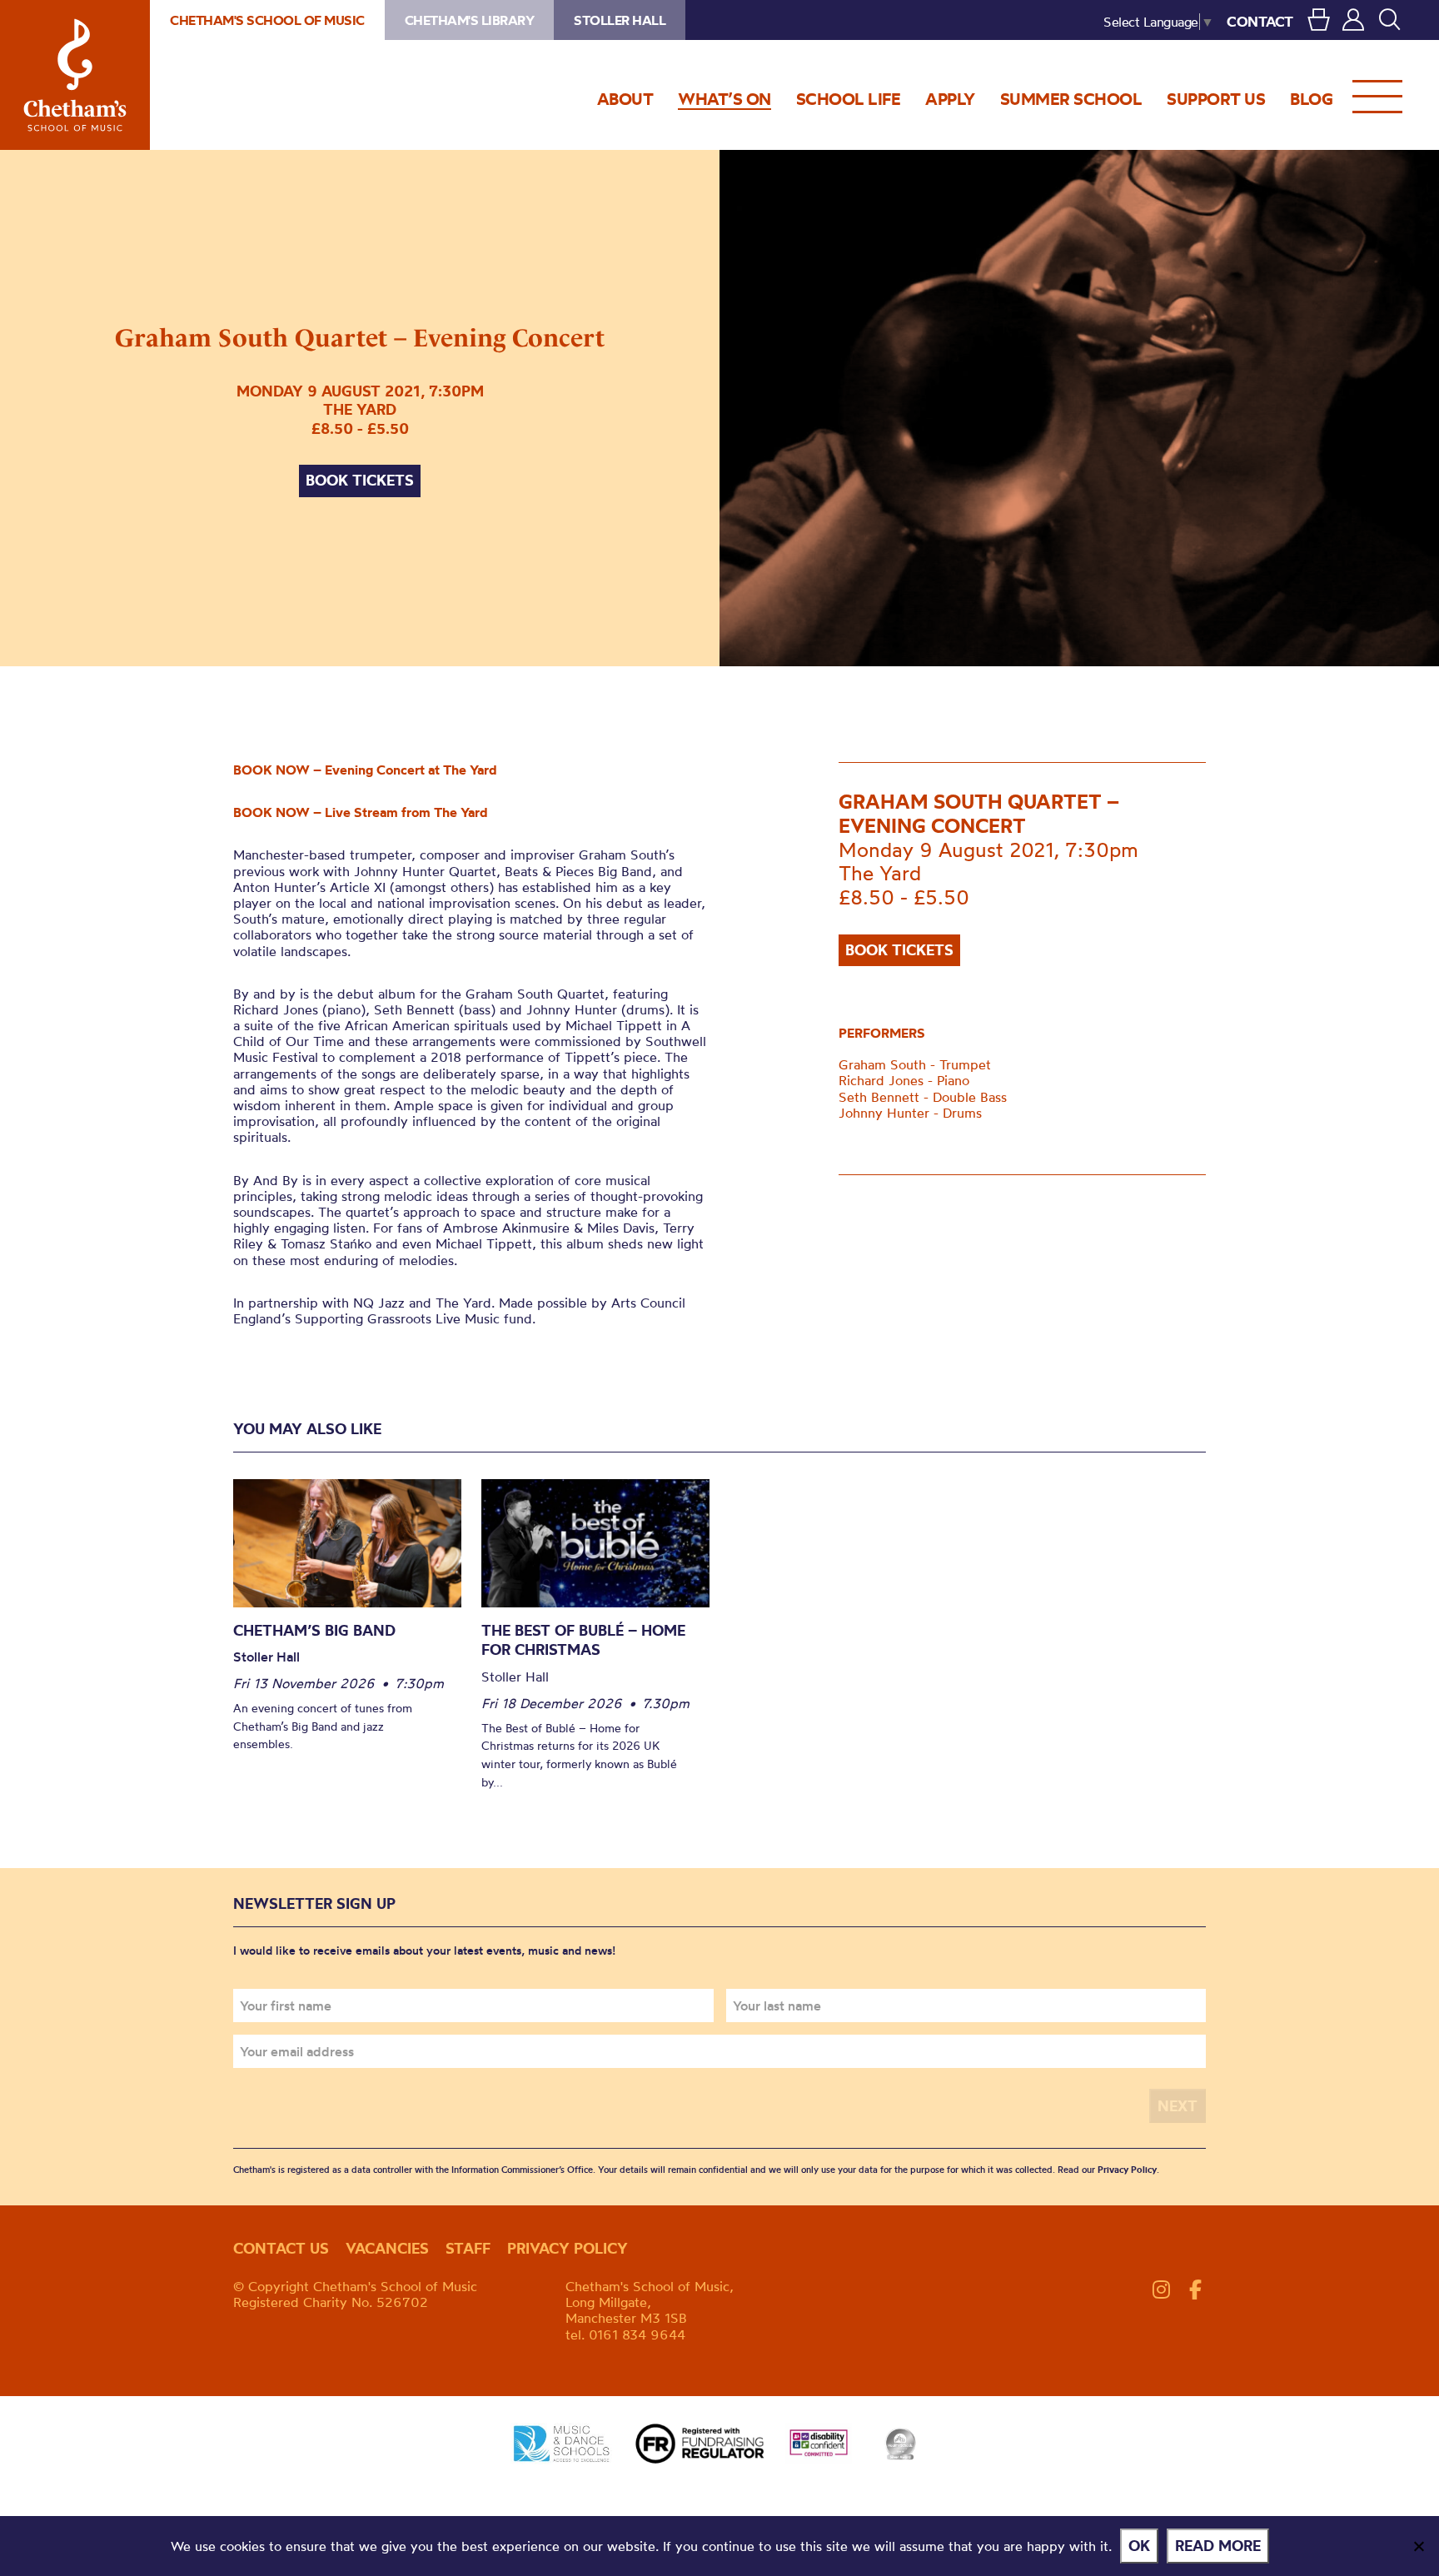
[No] (1418, 2546)
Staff (468, 2248)
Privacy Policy (1127, 2170)
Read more (1218, 2546)
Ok (1139, 2546)
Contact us (281, 2248)
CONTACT (1260, 21)
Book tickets (360, 480)
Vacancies (387, 2248)
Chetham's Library (470, 20)
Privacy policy (568, 2248)
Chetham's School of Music (75, 75)
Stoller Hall (620, 20)
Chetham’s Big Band (314, 1630)
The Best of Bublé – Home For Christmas (583, 1640)
